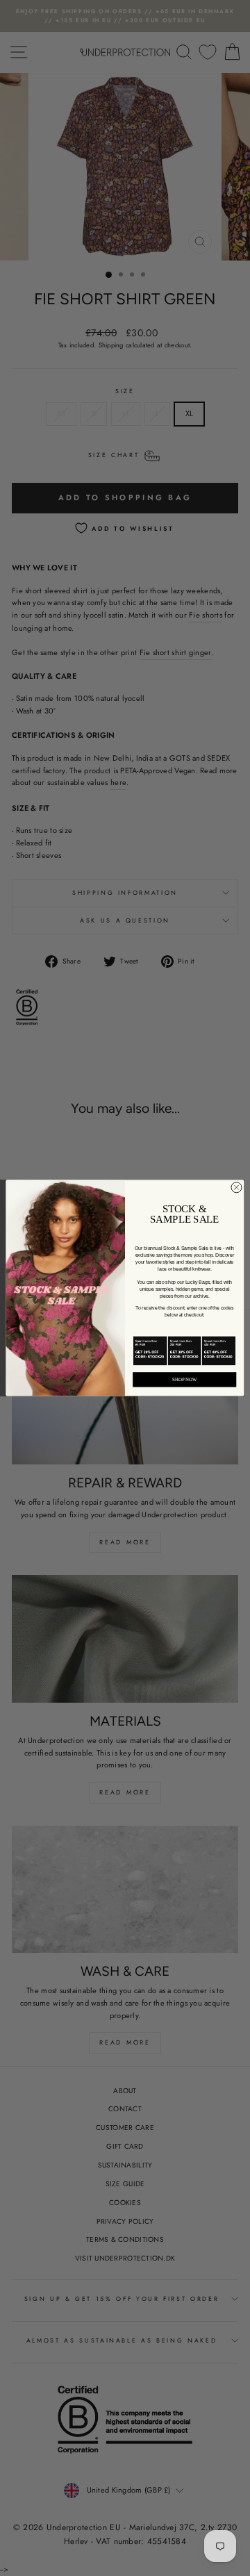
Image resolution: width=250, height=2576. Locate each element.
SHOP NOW (185, 1379)
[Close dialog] (236, 1188)
